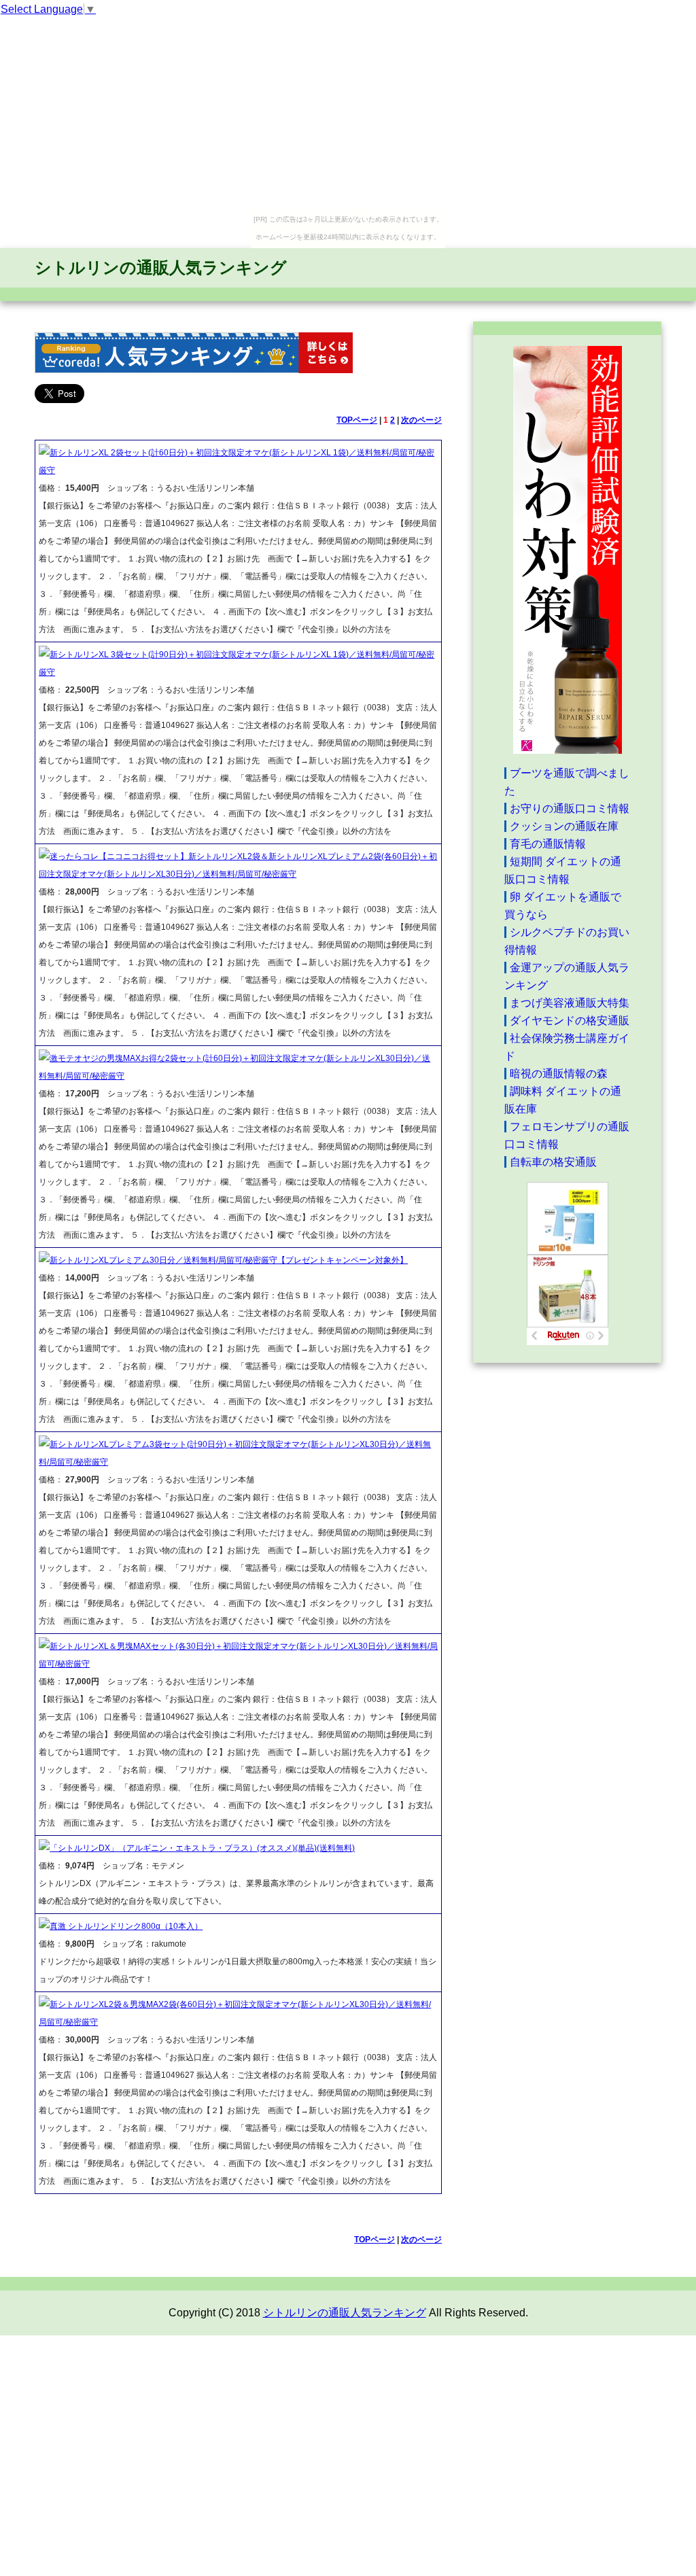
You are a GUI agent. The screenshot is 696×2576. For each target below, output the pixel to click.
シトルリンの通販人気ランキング (161, 267)
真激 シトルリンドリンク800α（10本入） (126, 1926)
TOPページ (357, 420)
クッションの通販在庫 (564, 826)
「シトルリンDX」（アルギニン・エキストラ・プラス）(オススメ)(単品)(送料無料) (202, 1848)
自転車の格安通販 (553, 1162)
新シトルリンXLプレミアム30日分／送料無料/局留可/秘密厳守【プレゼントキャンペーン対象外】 (229, 1260)
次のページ (421, 420)
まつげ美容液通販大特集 (570, 1003)
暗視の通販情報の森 (559, 1074)
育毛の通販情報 (548, 844)
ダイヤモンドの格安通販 (570, 1021)
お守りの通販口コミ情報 (570, 808)
